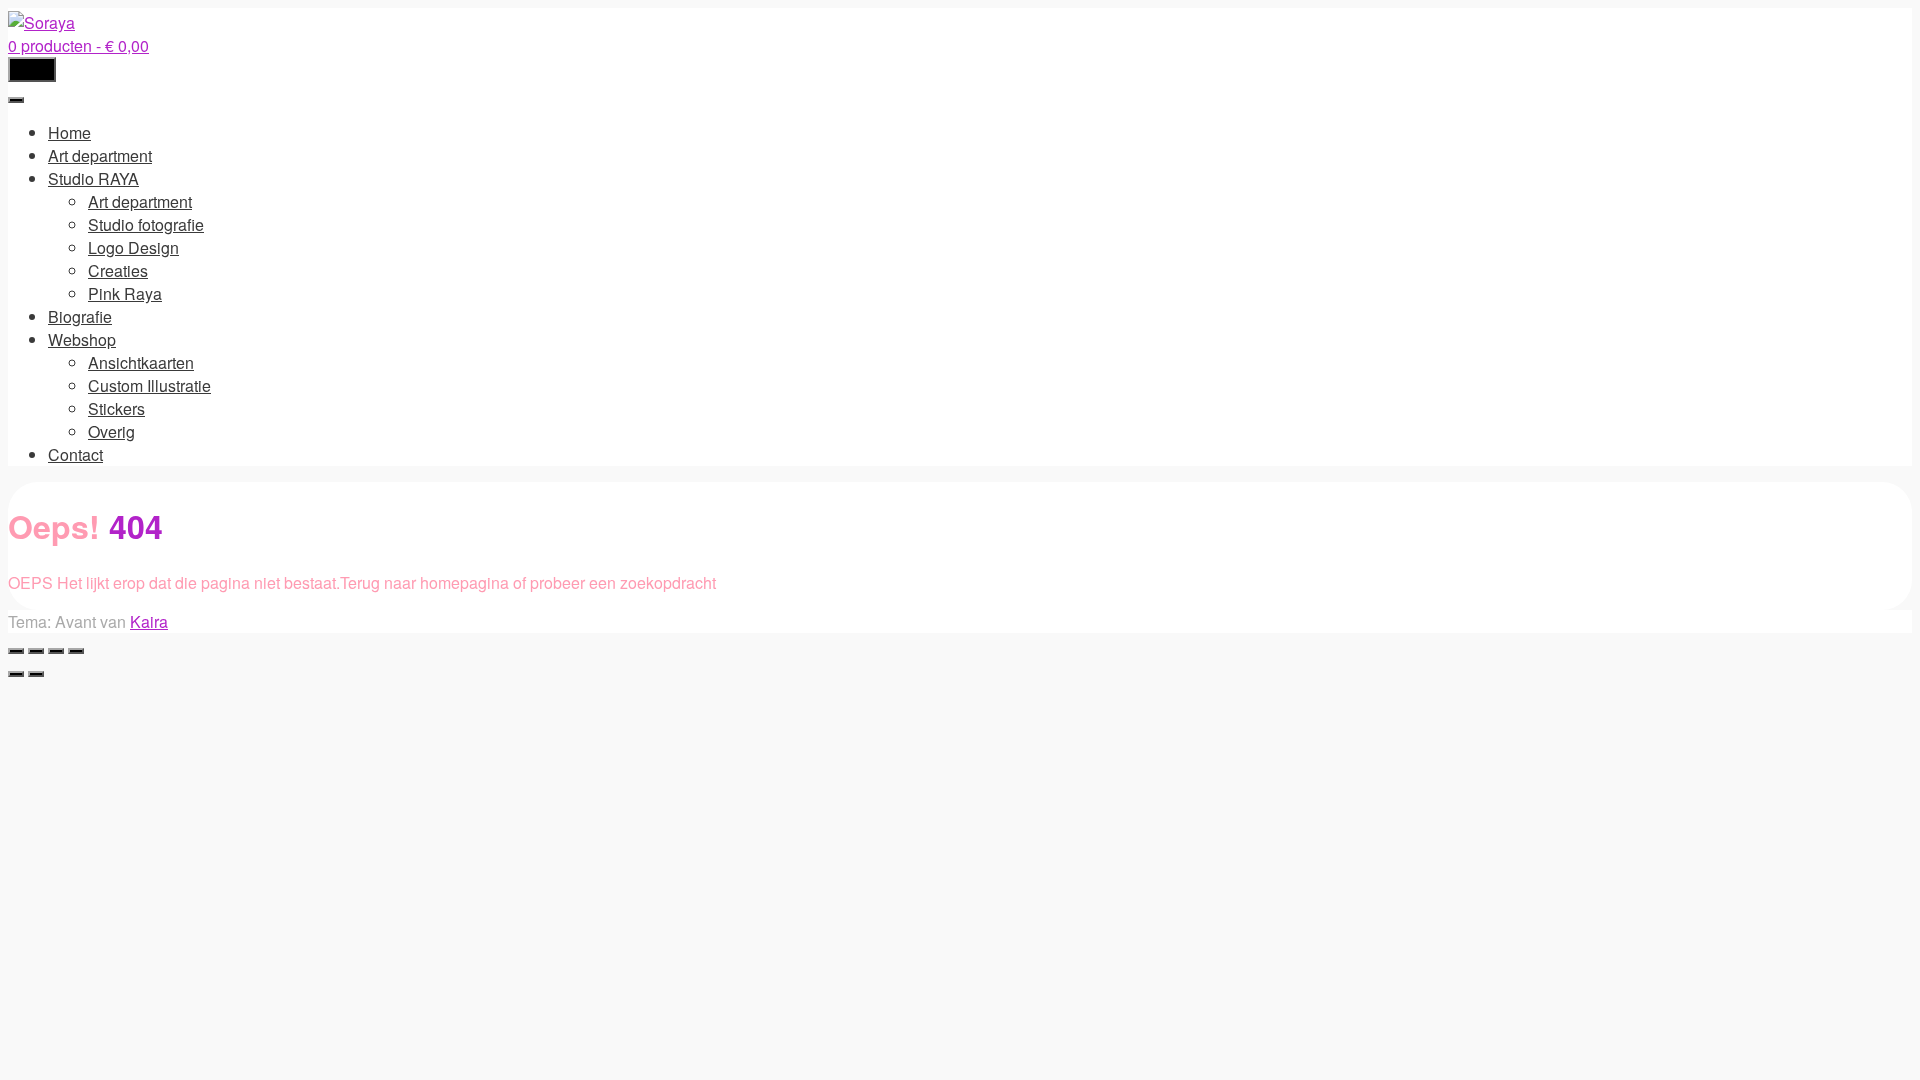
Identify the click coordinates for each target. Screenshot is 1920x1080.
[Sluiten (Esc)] (76, 651)
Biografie (80, 316)
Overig (111, 431)
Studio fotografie (146, 224)
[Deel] (56, 651)
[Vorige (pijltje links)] (16, 674)
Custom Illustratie (149, 385)
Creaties (118, 270)
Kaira (149, 621)
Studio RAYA (93, 178)
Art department (100, 155)
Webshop (82, 339)
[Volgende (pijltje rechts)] (36, 674)
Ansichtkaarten (141, 362)
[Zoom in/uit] (16, 651)
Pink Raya (125, 293)
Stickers (116, 408)
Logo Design (133, 247)
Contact (75, 454)
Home (69, 132)
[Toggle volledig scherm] (36, 651)
